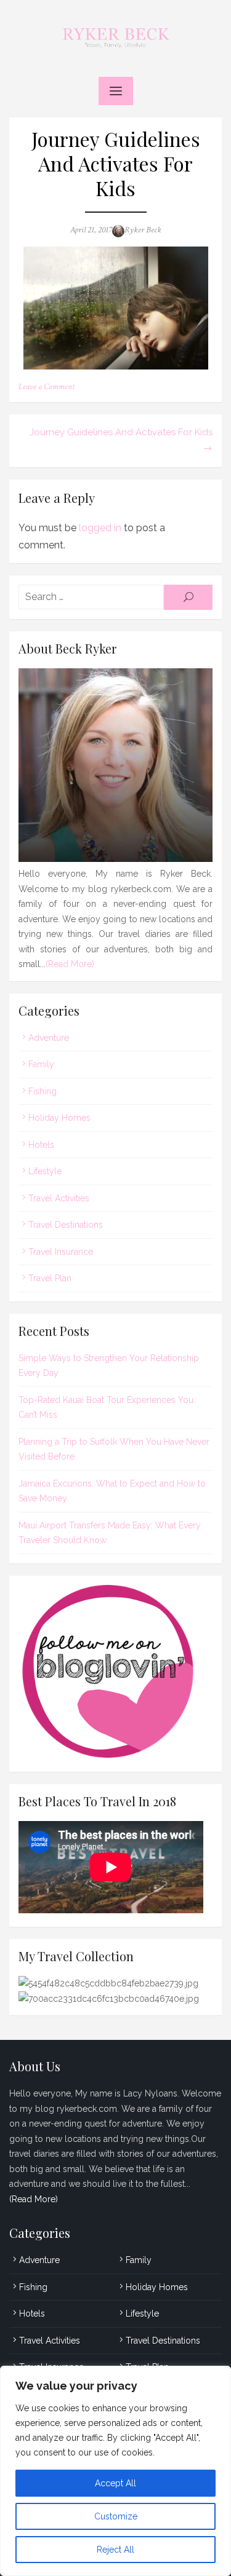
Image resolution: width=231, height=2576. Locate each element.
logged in (100, 528)
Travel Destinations (66, 1225)
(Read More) (70, 964)
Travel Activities (59, 1198)
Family (41, 1064)
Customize (116, 2516)
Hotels (41, 1145)
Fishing (43, 1091)
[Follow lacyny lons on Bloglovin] (115, 1755)
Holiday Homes (59, 1118)
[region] (115, 2471)
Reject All (115, 2550)
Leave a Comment (47, 387)
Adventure (49, 1038)
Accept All (115, 2483)
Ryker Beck (143, 230)
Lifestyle (45, 1171)
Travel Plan (50, 1278)
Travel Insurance (61, 1252)
